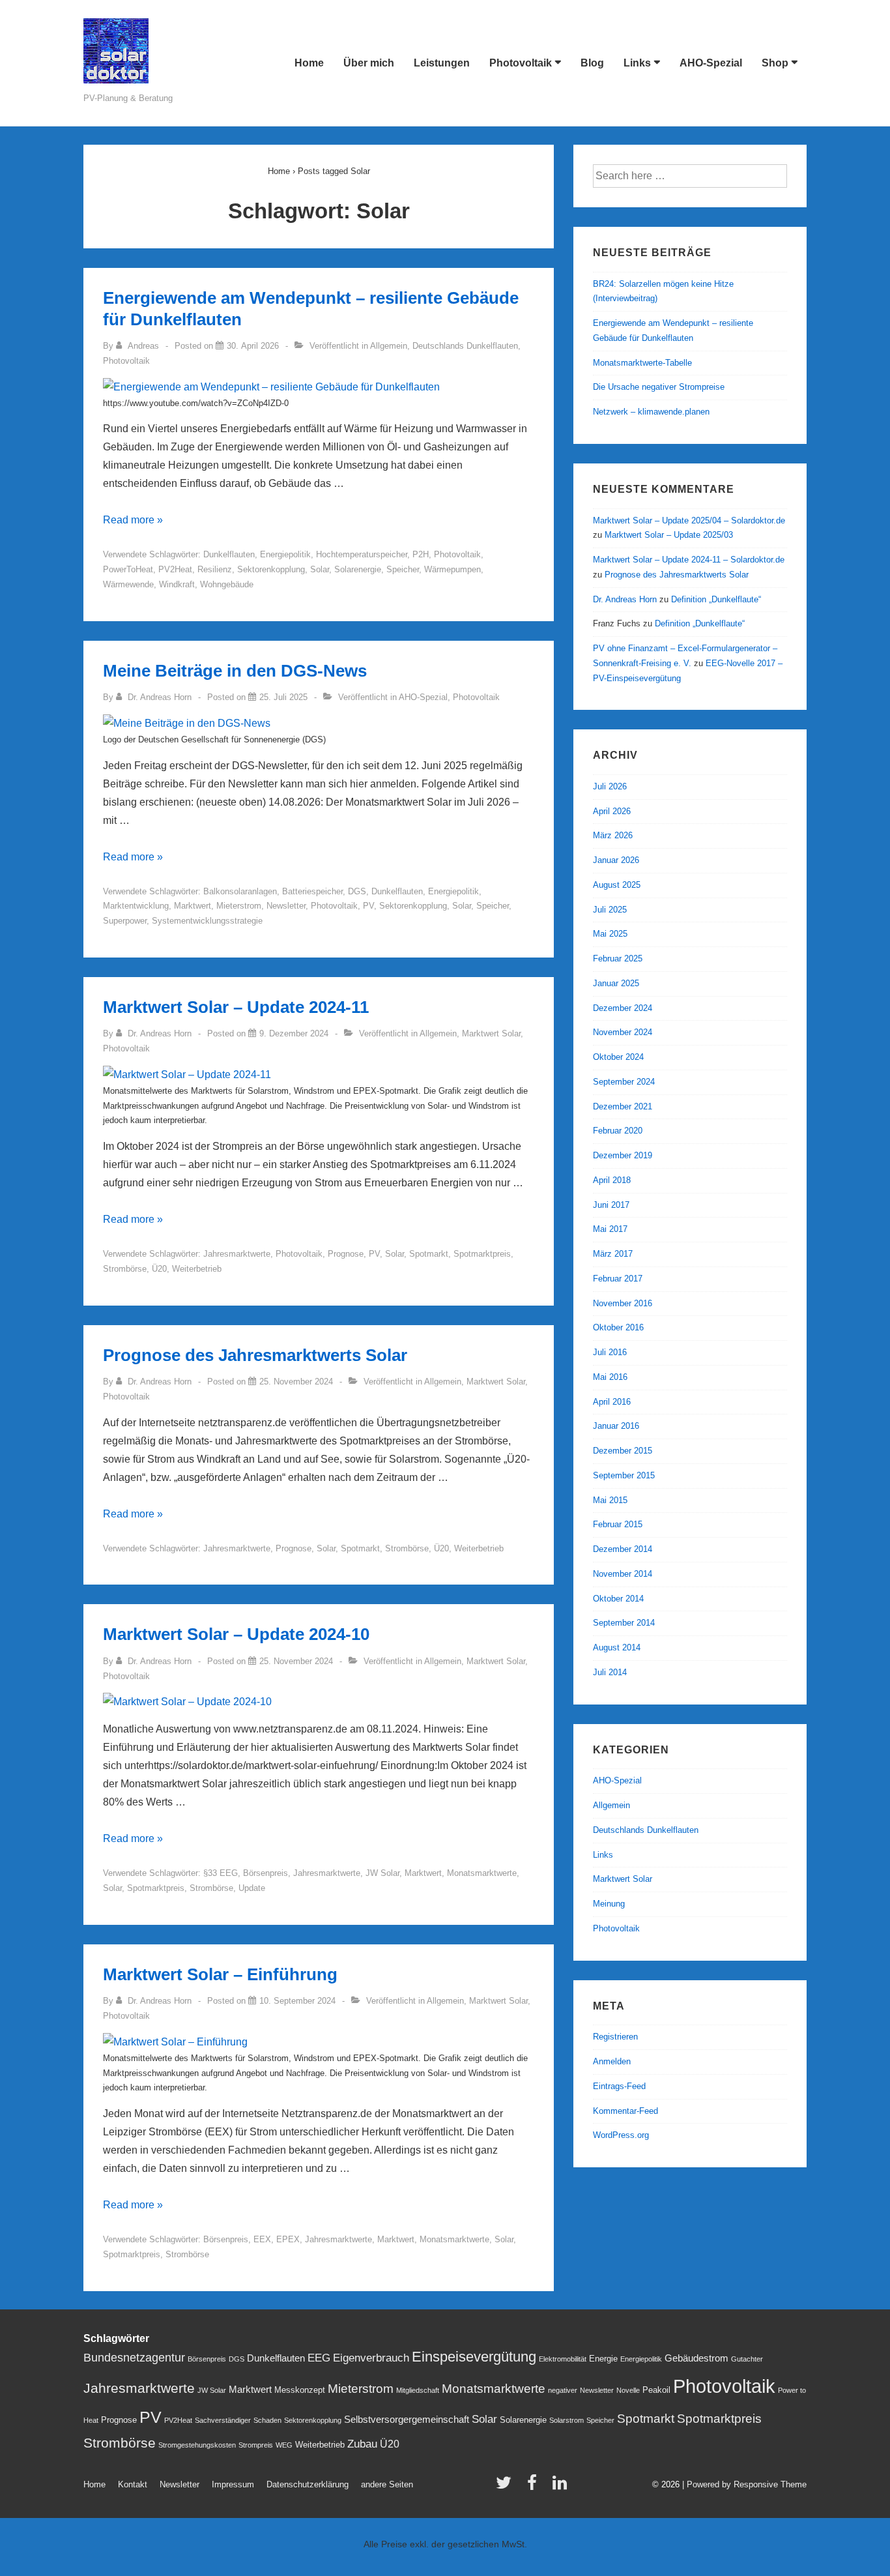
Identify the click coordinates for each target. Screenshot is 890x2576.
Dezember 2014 (623, 1549)
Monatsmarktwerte (482, 1873)
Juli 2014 (610, 1672)
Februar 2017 (618, 1279)
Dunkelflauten (229, 554)
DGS (357, 891)
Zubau (362, 2444)
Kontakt (133, 2484)
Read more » (133, 520)
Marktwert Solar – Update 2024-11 (236, 1007)
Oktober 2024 (618, 1057)
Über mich (369, 63)
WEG (284, 2445)
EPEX (288, 2239)
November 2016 (623, 1303)
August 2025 (617, 885)
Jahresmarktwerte (237, 1254)
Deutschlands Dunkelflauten (465, 346)
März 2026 (613, 835)
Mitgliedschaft (418, 2390)
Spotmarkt (429, 1254)
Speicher (403, 569)
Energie (603, 2359)
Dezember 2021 (623, 1106)
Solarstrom (567, 2420)
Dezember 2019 (623, 1155)
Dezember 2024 (623, 1008)
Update (252, 1888)
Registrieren (615, 2037)
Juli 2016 (610, 1352)
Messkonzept (300, 2390)
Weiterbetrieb (197, 1269)
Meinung (609, 1904)
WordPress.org (621, 2135)
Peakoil (656, 2390)
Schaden (267, 2420)
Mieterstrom (239, 906)
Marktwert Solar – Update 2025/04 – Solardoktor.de (689, 520)
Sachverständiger (223, 2420)
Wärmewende (128, 584)
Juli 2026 (610, 786)
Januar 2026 (616, 860)
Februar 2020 (618, 1131)
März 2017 (613, 1254)
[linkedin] (561, 2487)
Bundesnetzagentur (134, 2357)
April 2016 (612, 1402)
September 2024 (624, 1082)
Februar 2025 (618, 959)
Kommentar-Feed (625, 2111)
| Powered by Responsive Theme (744, 2484)
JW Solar (382, 1873)
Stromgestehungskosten (197, 2445)
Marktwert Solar (491, 1033)
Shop (775, 63)
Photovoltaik (521, 63)
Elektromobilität (563, 2359)
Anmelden (612, 2061)
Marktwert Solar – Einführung (220, 1974)
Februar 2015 (618, 1524)
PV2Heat (175, 569)
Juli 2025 (610, 910)
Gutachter (747, 2359)
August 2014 (617, 1647)
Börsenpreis (266, 1873)
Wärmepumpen (452, 569)
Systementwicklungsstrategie (207, 921)
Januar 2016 (616, 1426)
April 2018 (612, 1180)
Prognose (346, 1254)
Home (309, 63)
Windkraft (177, 584)
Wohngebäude (227, 584)
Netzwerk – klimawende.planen (651, 412)
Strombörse (125, 1269)
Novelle (628, 2390)
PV (368, 906)
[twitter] (507, 2487)
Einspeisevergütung (474, 2357)
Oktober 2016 (618, 1327)
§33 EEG (221, 1873)
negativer (563, 2390)
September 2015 (624, 1475)
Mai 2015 (610, 1500)
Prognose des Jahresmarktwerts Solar (255, 1355)
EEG (319, 2358)
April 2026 (612, 811)
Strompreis (256, 2445)
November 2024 (623, 1032)
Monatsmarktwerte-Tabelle (642, 363)
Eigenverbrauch (371, 2358)
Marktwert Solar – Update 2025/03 (669, 535)
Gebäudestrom (696, 2358)
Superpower (125, 921)
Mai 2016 (610, 1377)
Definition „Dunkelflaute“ (716, 599)
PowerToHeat (128, 569)
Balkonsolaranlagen (240, 891)
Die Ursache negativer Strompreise (659, 387)
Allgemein (389, 346)
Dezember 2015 (623, 1451)
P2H (421, 554)
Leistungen (442, 63)
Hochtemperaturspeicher (362, 554)
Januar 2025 (616, 983)
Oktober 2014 (618, 1599)
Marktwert (193, 906)
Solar (320, 569)
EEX (262, 2239)
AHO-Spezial (711, 63)
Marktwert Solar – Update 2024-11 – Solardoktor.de (689, 560)
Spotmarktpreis (482, 1254)
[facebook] (535, 2487)
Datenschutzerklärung (308, 2484)
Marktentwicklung (136, 906)
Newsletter (286, 906)
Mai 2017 (610, 1229)
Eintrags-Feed (619, 2086)
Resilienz (215, 569)
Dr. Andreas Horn (625, 599)
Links (637, 63)
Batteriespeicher (312, 891)
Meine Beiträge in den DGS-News (235, 671)
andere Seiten (387, 2484)
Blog (592, 63)
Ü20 (159, 1269)
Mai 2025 (610, 934)
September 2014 (624, 1623)
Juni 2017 (611, 1205)
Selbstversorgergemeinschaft (407, 2420)
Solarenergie (358, 569)
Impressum (233, 2484)
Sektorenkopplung (271, 569)
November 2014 (623, 1574)
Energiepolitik (285, 554)
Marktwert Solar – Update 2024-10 (236, 1634)
